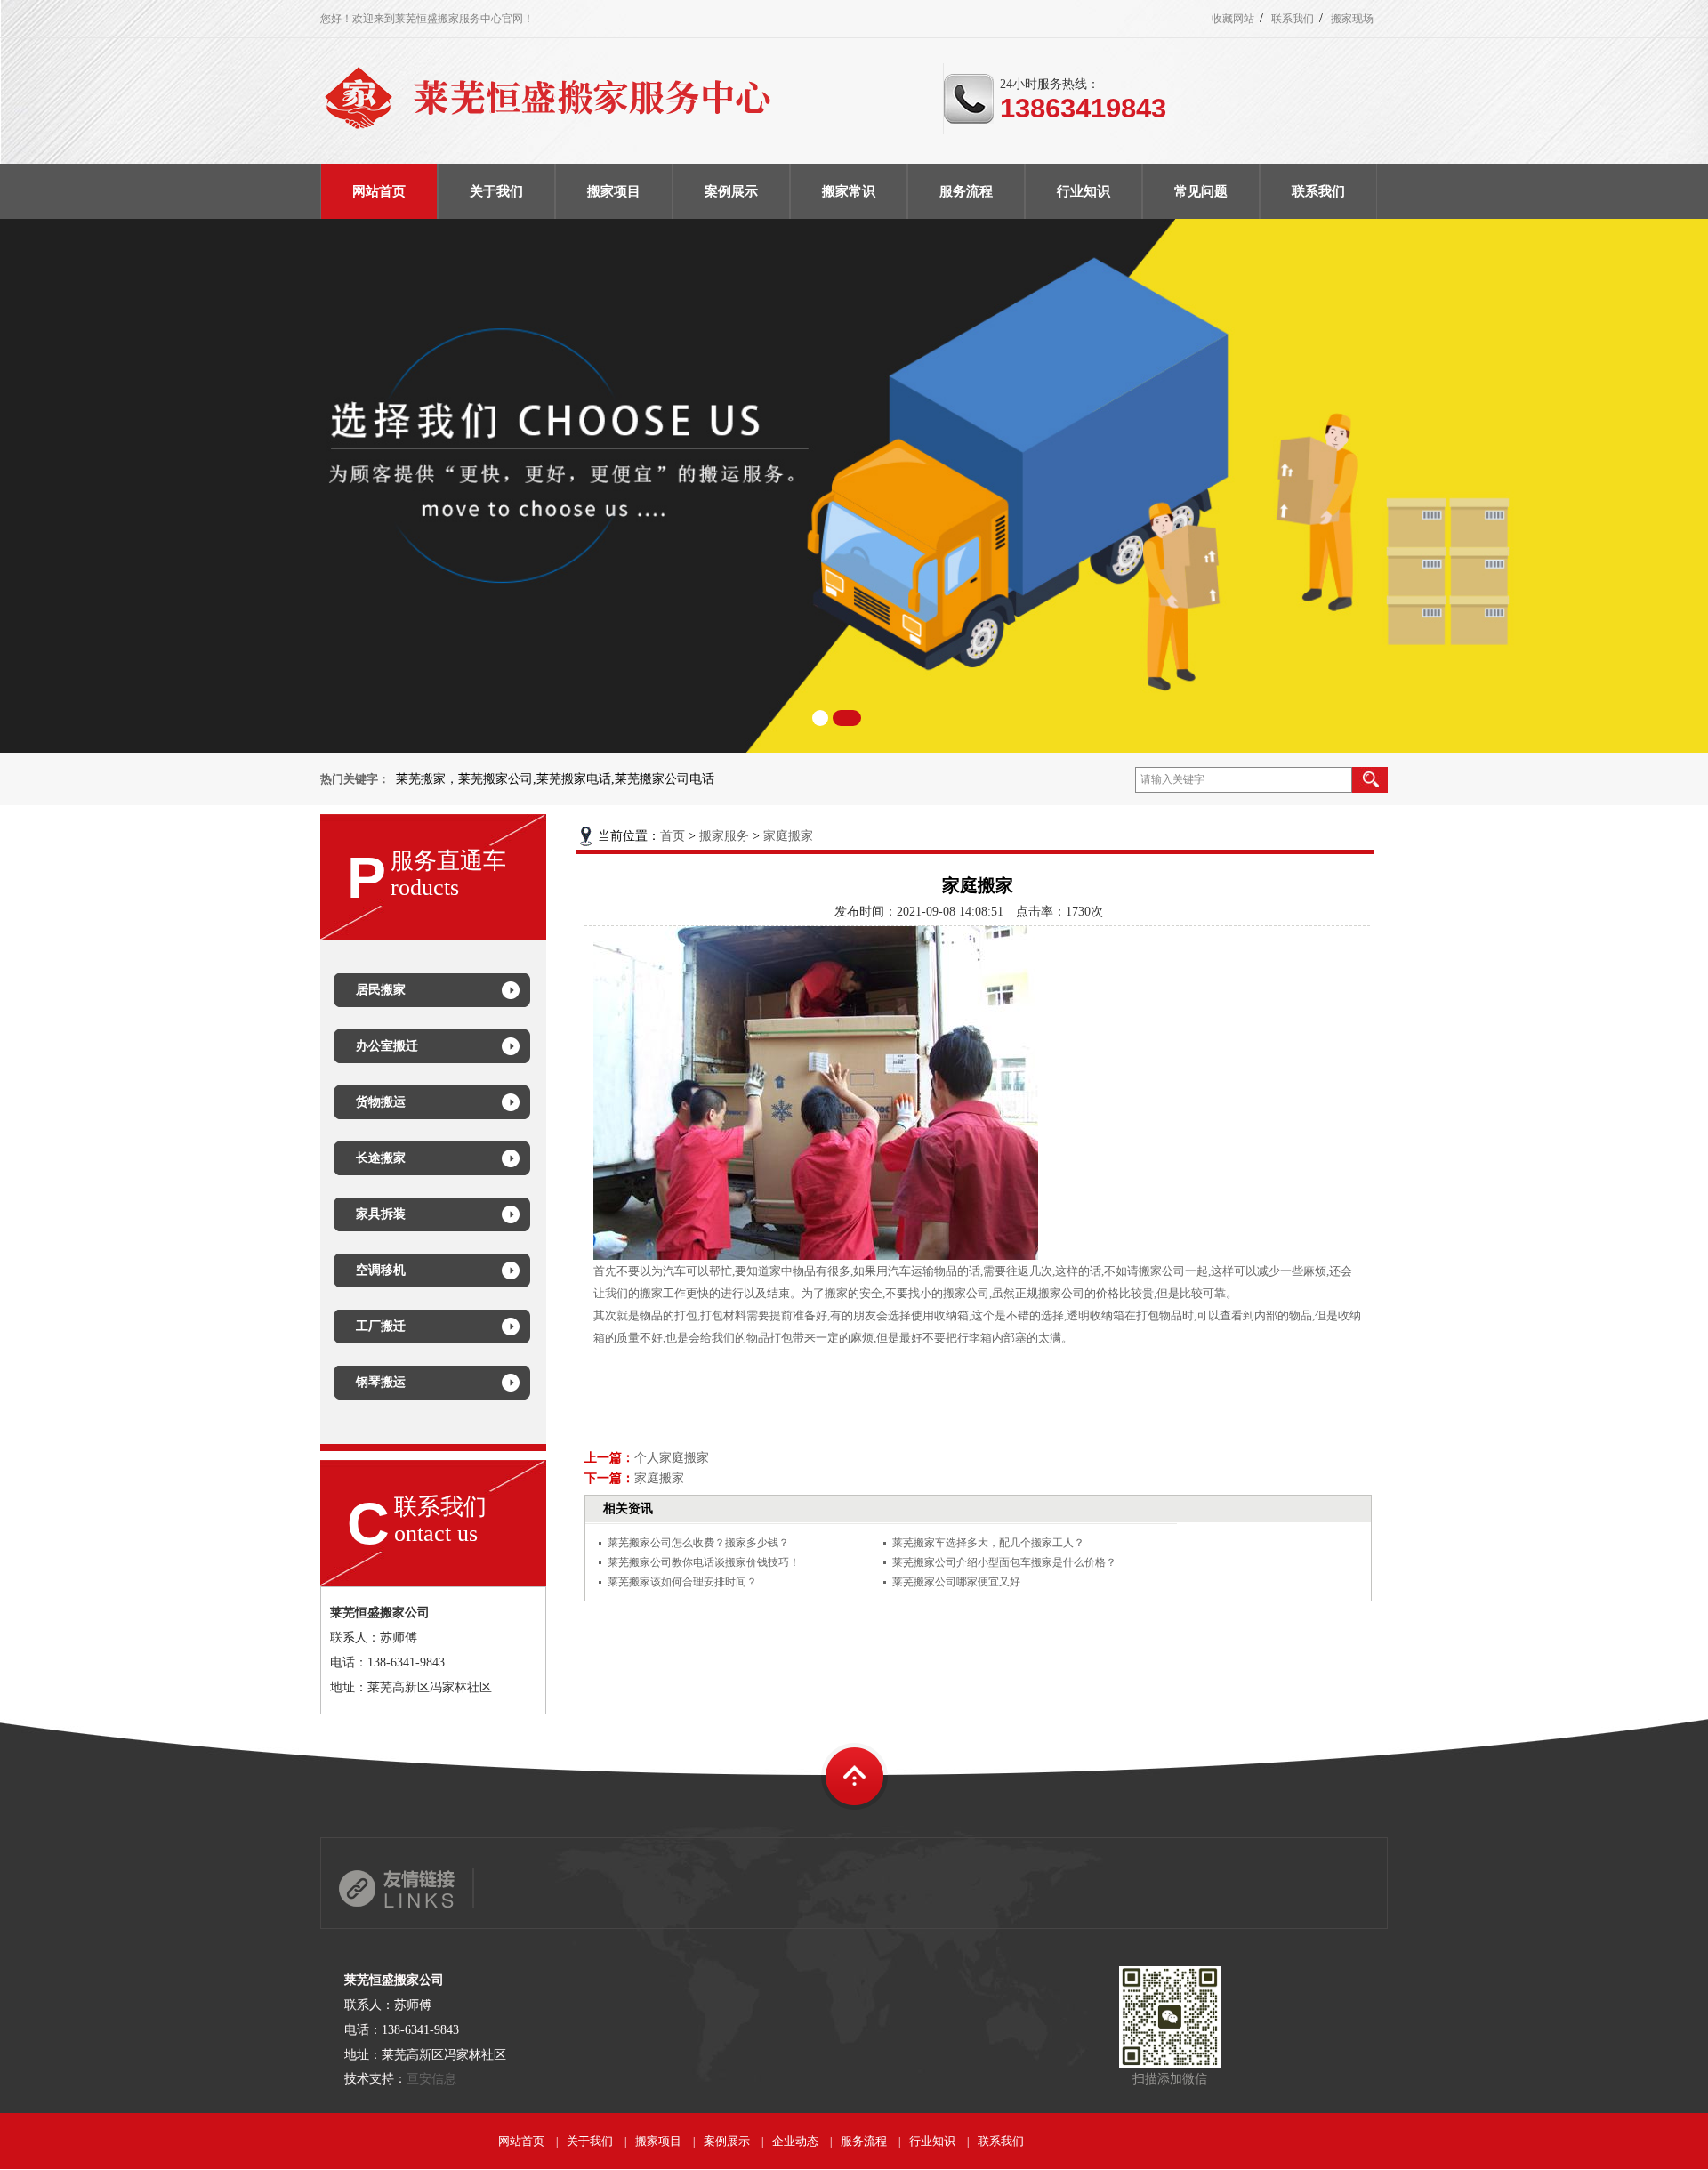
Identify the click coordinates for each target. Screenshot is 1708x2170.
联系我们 (1293, 19)
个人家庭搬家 (672, 1458)
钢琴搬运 (381, 1382)
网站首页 (521, 2141)
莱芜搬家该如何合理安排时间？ (682, 1582)
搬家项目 (658, 2141)
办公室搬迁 (387, 1046)
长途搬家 (381, 1158)
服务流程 (864, 2141)
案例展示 (727, 2141)
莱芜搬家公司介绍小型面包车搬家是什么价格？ (1004, 1562)
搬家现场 (1352, 19)
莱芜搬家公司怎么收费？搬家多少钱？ (698, 1543)
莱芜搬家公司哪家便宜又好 (956, 1582)
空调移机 (381, 1270)
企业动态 (795, 2141)
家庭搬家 (788, 836)
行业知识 (932, 2141)
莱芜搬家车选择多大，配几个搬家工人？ (988, 1543)
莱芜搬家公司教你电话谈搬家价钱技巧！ (704, 1562)
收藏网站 (1233, 19)
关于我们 (590, 2141)
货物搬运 (381, 1102)
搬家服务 (724, 836)
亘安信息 (431, 2079)
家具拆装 (381, 1214)
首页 (673, 836)
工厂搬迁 (381, 1326)
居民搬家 (381, 990)
